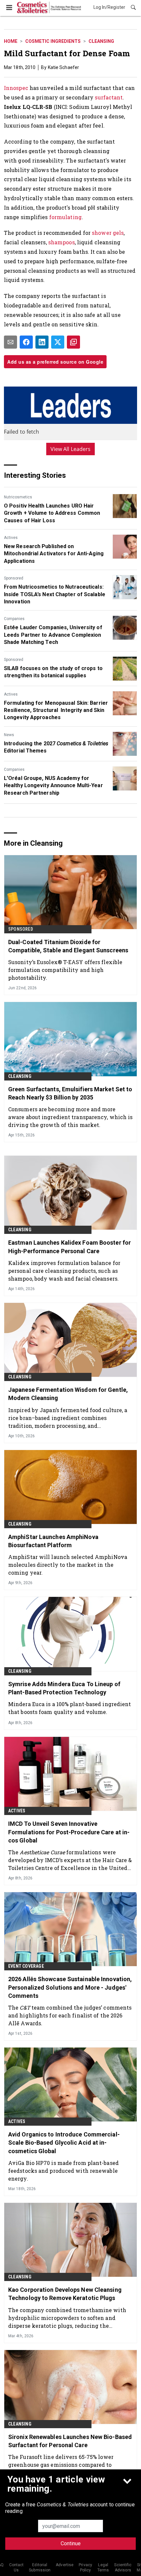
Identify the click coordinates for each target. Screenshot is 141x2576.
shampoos (61, 242)
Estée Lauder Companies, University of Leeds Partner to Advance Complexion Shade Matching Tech (53, 635)
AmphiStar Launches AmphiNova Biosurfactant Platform (53, 1541)
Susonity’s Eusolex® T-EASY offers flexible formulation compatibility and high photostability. (65, 970)
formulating (65, 217)
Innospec (16, 88)
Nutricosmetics (18, 497)
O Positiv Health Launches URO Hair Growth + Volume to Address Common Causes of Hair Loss (52, 513)
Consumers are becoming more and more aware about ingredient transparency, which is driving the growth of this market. (70, 1117)
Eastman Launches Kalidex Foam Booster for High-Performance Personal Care (70, 1247)
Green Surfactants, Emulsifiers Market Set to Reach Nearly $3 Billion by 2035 (70, 1093)
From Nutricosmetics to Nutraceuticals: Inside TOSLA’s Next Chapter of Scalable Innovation (55, 594)
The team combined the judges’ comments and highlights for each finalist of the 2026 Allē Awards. (70, 2015)
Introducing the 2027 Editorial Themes (56, 747)
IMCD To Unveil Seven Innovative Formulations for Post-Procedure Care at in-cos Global (69, 1832)
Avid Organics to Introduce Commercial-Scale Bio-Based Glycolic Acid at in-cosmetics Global (64, 2143)
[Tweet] (58, 342)
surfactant (109, 97)
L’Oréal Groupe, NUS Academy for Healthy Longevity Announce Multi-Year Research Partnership (53, 786)
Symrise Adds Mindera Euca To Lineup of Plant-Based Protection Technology (64, 1688)
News (9, 735)
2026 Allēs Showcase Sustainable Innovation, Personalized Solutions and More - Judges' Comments (70, 1987)
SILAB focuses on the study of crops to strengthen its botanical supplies (53, 672)
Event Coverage (26, 1966)
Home (11, 41)
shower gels (108, 233)
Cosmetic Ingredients (53, 41)
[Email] (10, 342)
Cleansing (101, 41)
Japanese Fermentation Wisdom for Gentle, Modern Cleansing (68, 1394)
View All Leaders (71, 449)
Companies (14, 619)
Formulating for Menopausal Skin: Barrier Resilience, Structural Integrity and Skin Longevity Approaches (56, 710)
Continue (71, 2543)
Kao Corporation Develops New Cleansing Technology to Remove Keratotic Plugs (65, 2294)
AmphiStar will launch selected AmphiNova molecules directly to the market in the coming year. (68, 1565)
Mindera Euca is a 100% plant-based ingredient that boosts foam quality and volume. (70, 1708)
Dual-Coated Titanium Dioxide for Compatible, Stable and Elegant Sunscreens (68, 946)
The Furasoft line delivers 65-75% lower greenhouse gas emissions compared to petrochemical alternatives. (61, 2465)
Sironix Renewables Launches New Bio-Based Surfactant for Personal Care (70, 2441)
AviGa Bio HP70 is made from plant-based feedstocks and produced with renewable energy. (63, 2171)
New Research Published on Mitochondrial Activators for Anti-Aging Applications (54, 554)
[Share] (26, 342)
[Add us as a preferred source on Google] (73, 342)
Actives (11, 538)
